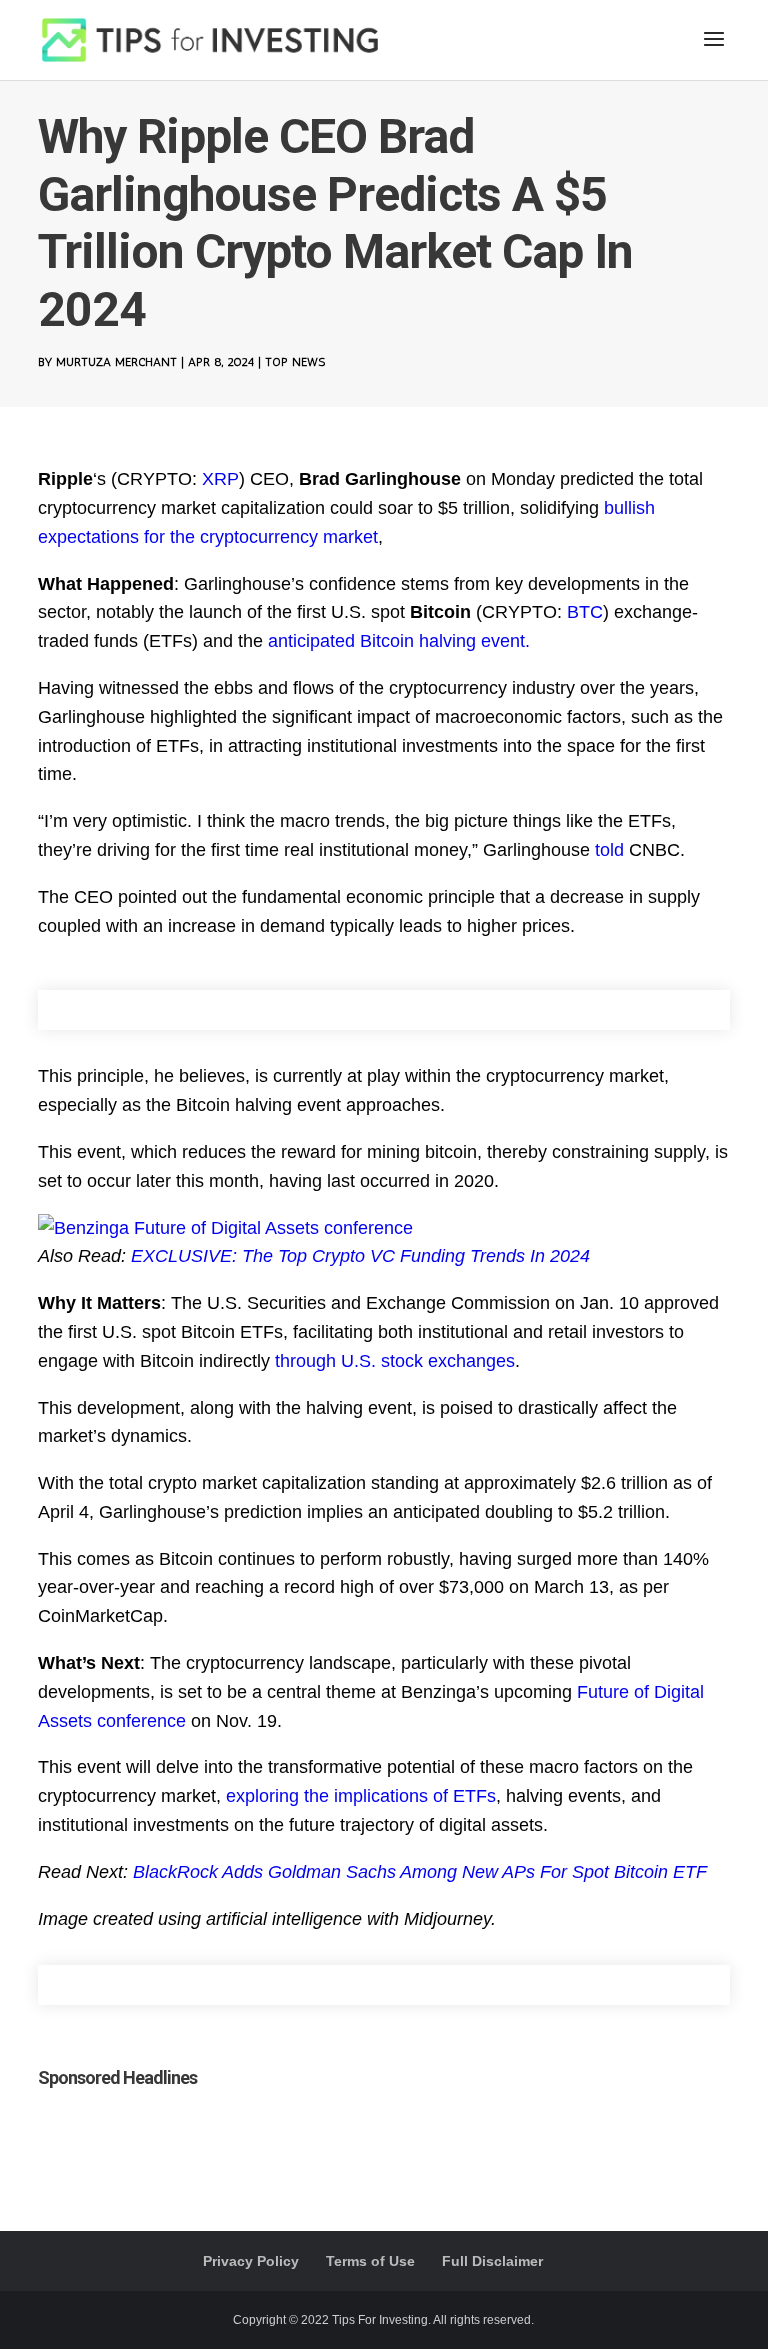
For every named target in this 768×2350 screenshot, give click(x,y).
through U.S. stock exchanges (395, 1361)
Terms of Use (370, 2261)
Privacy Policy (251, 2261)
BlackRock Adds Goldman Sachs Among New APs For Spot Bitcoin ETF (420, 1872)
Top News (295, 362)
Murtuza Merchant (116, 362)
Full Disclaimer (492, 2261)
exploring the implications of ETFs (361, 1796)
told (609, 850)
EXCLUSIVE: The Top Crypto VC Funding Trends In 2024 (360, 1256)
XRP (220, 479)
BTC (585, 612)
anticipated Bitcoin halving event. (399, 641)
